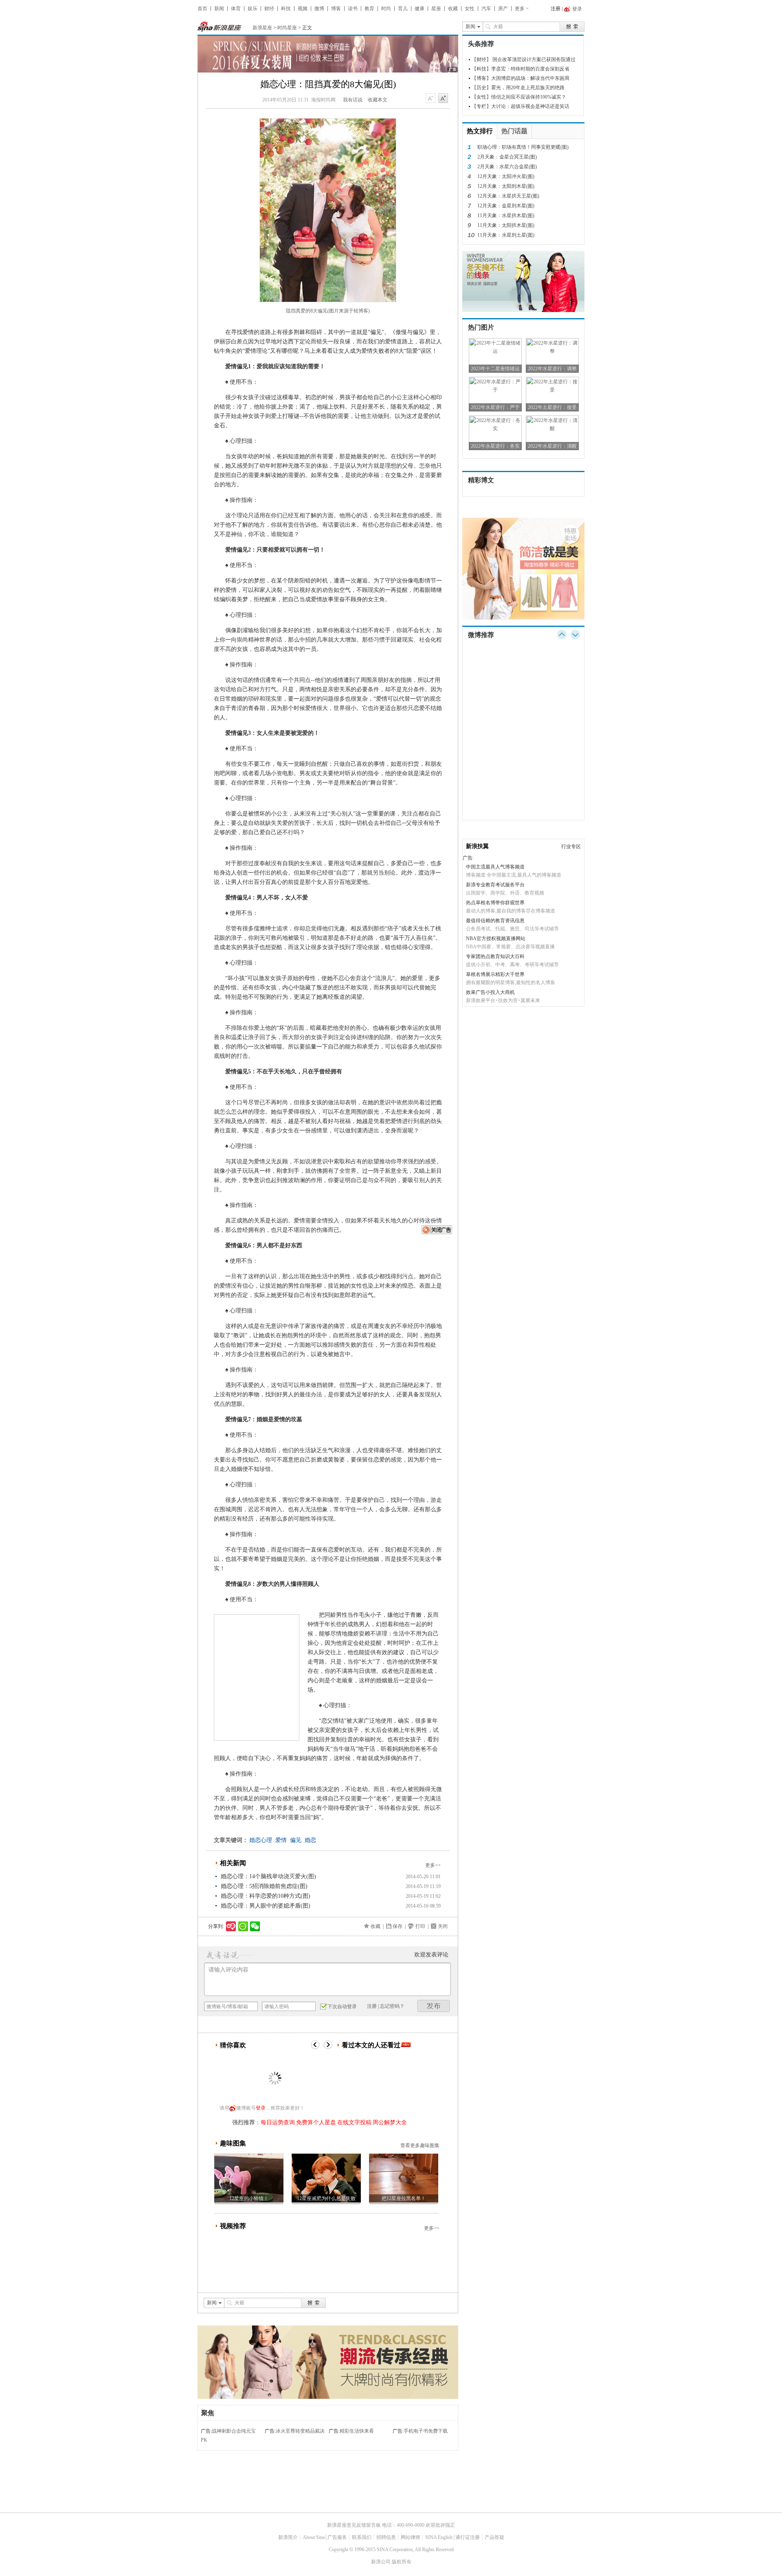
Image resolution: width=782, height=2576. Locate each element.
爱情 (281, 1840)
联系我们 (362, 2537)
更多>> (433, 1865)
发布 (434, 2006)
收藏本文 (378, 100)
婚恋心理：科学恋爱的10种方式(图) (266, 1896)
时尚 (386, 9)
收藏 (453, 9)
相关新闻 (233, 1863)
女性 (470, 9)
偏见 (296, 1840)
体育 (236, 9)
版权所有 (402, 2562)
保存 (398, 1926)
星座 (436, 9)
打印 (420, 1926)
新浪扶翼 (477, 846)
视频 (303, 9)
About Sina (314, 2537)
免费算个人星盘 (316, 2122)
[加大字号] (443, 99)
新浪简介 (288, 2537)
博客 (336, 9)
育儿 (403, 9)
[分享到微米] (231, 1926)
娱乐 (253, 9)
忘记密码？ (392, 2006)
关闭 (443, 1926)
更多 (520, 9)
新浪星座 (262, 28)
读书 (353, 9)
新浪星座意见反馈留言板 (354, 2525)
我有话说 (353, 100)
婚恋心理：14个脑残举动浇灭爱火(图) (268, 1876)
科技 (286, 9)
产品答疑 (494, 2537)
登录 (261, 2108)
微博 (319, 9)
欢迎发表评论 (431, 1955)
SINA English (439, 2537)
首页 (202, 9)
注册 (556, 9)
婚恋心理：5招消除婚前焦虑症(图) (264, 1886)
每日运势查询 (278, 2122)
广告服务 (337, 2537)
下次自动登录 (342, 2007)
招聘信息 (386, 2537)
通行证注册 (468, 2537)
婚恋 (310, 1840)
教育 (369, 9)
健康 (420, 9)
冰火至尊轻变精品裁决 (300, 2431)
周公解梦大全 (390, 2122)
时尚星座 (287, 28)
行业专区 (571, 846)
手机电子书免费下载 (426, 2431)
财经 (269, 9)
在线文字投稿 (354, 2122)
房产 (503, 9)
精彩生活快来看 (357, 2431)
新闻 (219, 9)
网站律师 (411, 2537)
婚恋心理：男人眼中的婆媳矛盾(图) (266, 1906)
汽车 (486, 9)
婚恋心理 (261, 1840)
